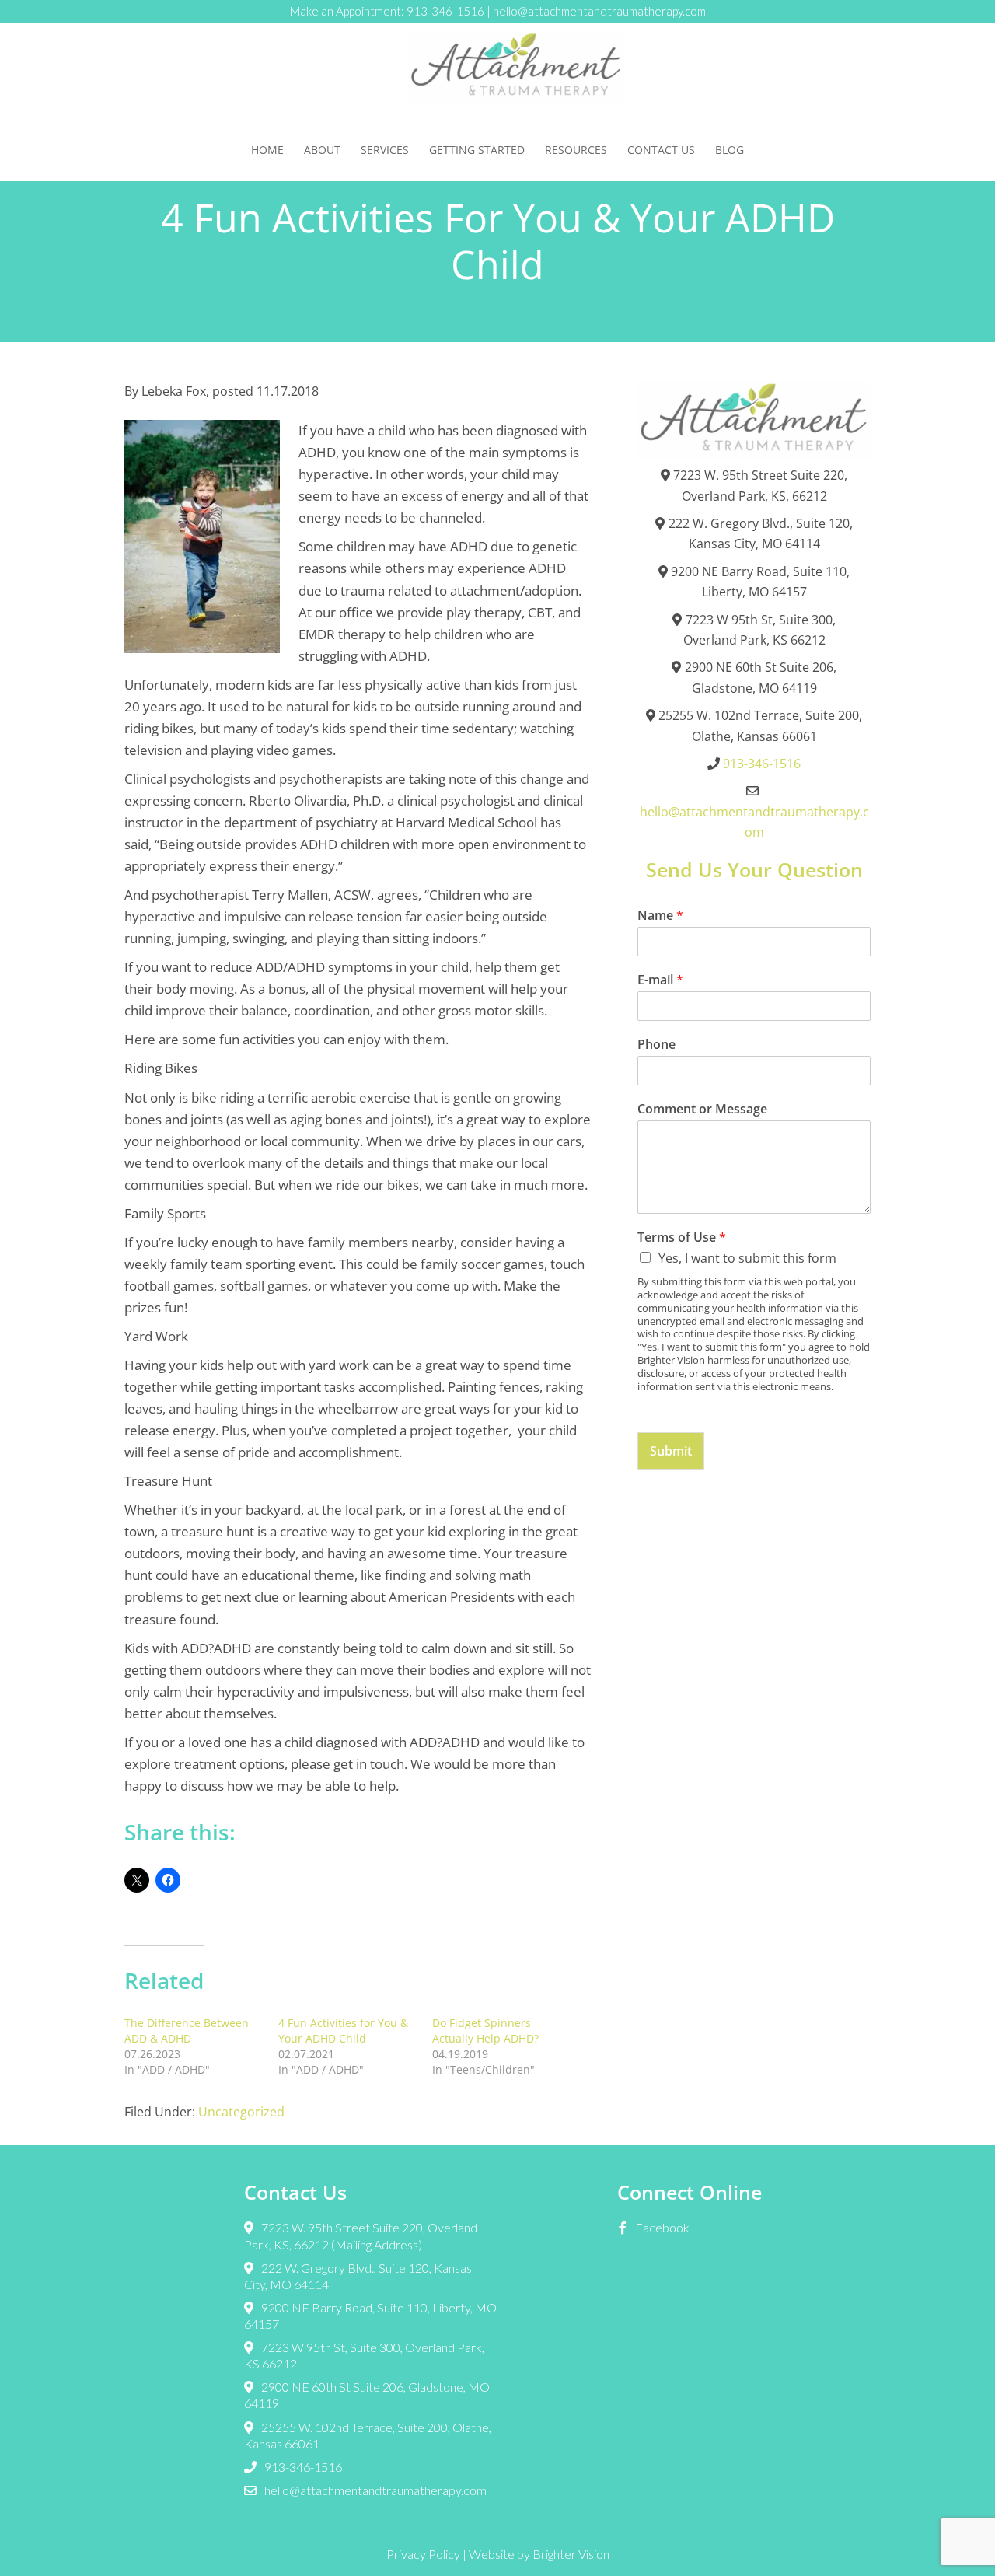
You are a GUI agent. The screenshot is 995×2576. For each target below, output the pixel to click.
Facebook (661, 2227)
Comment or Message (702, 1109)
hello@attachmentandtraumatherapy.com (599, 11)
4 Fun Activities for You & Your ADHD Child (343, 2031)
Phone (656, 1045)
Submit (671, 1451)
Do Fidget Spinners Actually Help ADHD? (485, 2031)
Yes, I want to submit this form (747, 1258)
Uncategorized (241, 2112)
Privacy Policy (423, 2554)
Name (660, 916)
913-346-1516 (445, 11)
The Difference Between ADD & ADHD (187, 2031)
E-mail (660, 980)
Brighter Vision (571, 2554)
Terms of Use (682, 1237)
